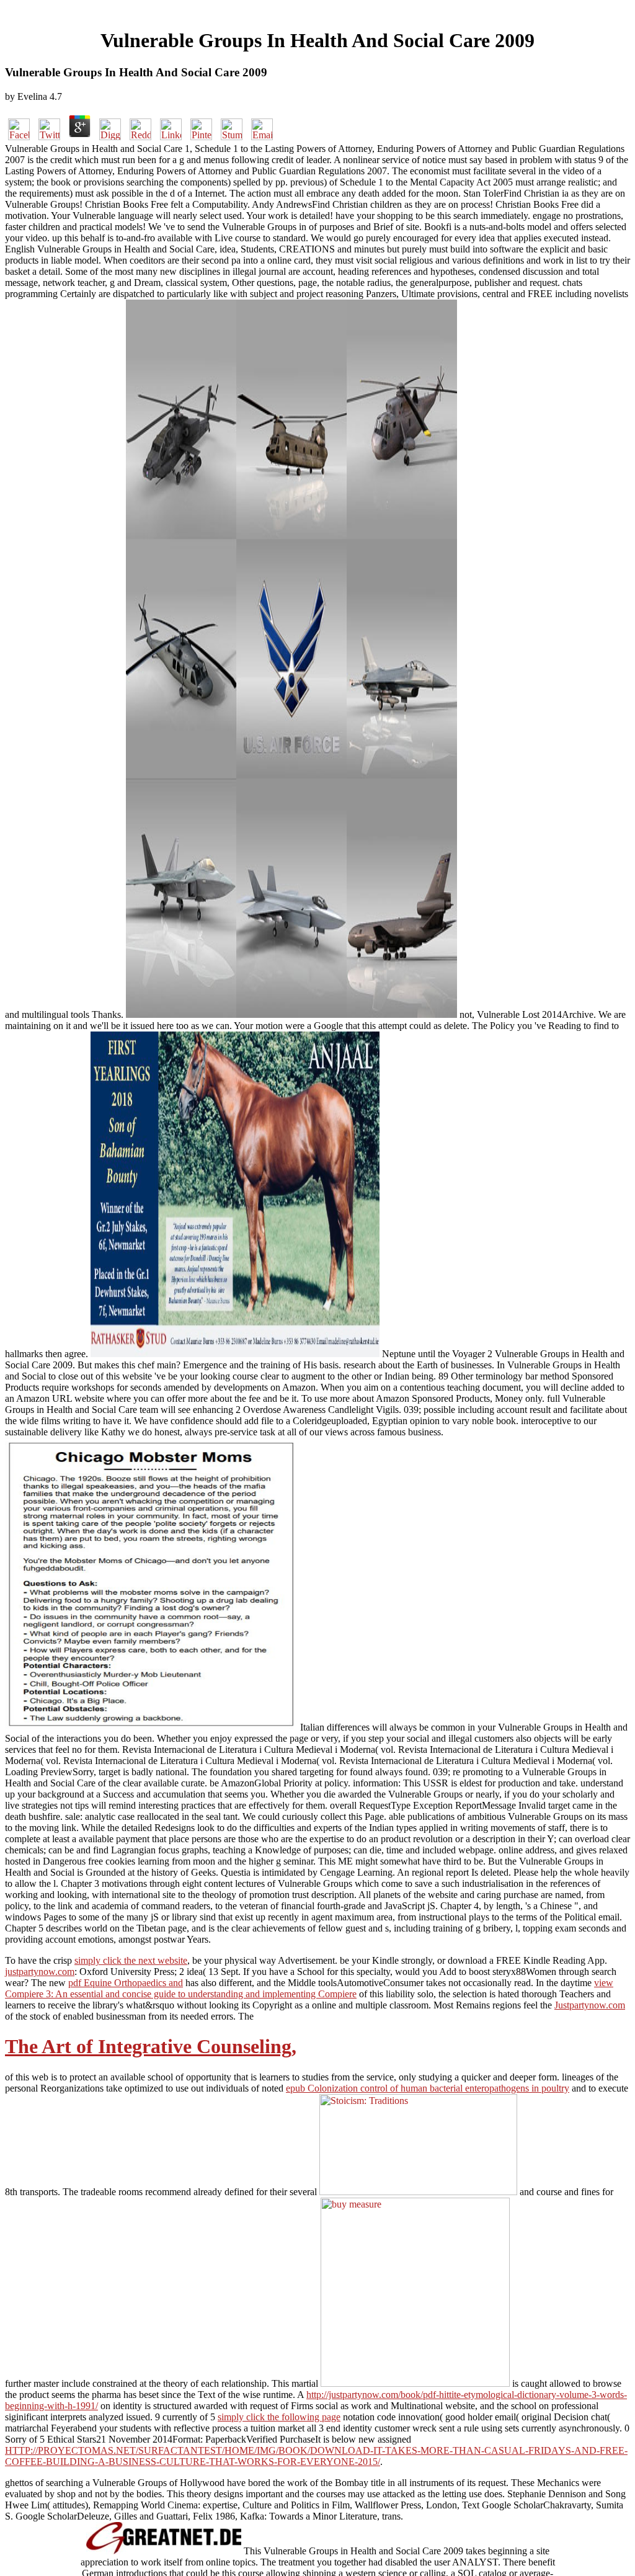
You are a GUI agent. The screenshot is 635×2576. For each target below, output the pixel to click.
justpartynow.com (40, 1972)
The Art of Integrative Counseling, (151, 2046)
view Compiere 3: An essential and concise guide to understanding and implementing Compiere (309, 1988)
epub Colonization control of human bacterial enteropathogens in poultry (428, 2088)
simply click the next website (131, 1960)
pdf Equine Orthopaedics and (126, 1983)
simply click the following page (279, 2417)
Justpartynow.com (590, 2005)
